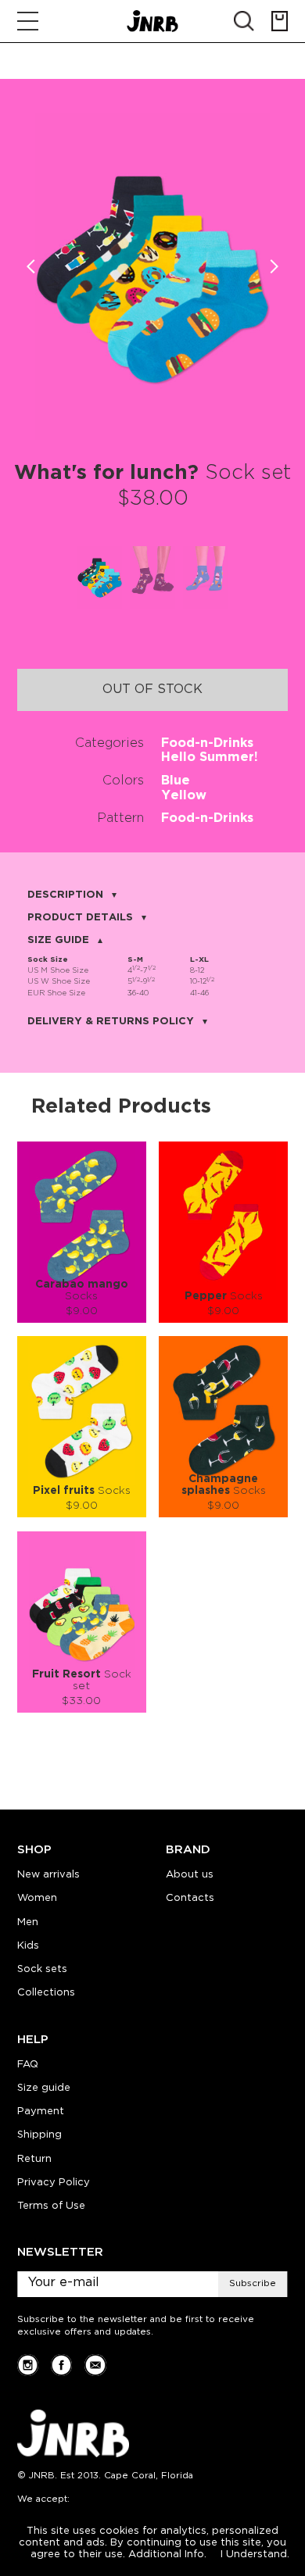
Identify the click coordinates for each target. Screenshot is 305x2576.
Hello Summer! (210, 757)
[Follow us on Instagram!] (28, 2365)
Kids (28, 1946)
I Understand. (255, 2555)
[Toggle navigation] (28, 21)
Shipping (39, 2135)
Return (34, 2159)
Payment (41, 2112)
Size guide (44, 2088)
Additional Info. (167, 2555)
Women (37, 1898)
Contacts (190, 1898)
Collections (46, 1993)
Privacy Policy (54, 2183)
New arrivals (48, 1875)
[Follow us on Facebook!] (61, 2365)
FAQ (28, 2065)
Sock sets (42, 1969)
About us (190, 1875)
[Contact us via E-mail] (95, 2365)
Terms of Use (51, 2206)
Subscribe (253, 2283)
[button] (274, 267)
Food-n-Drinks (207, 743)
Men (28, 1922)
